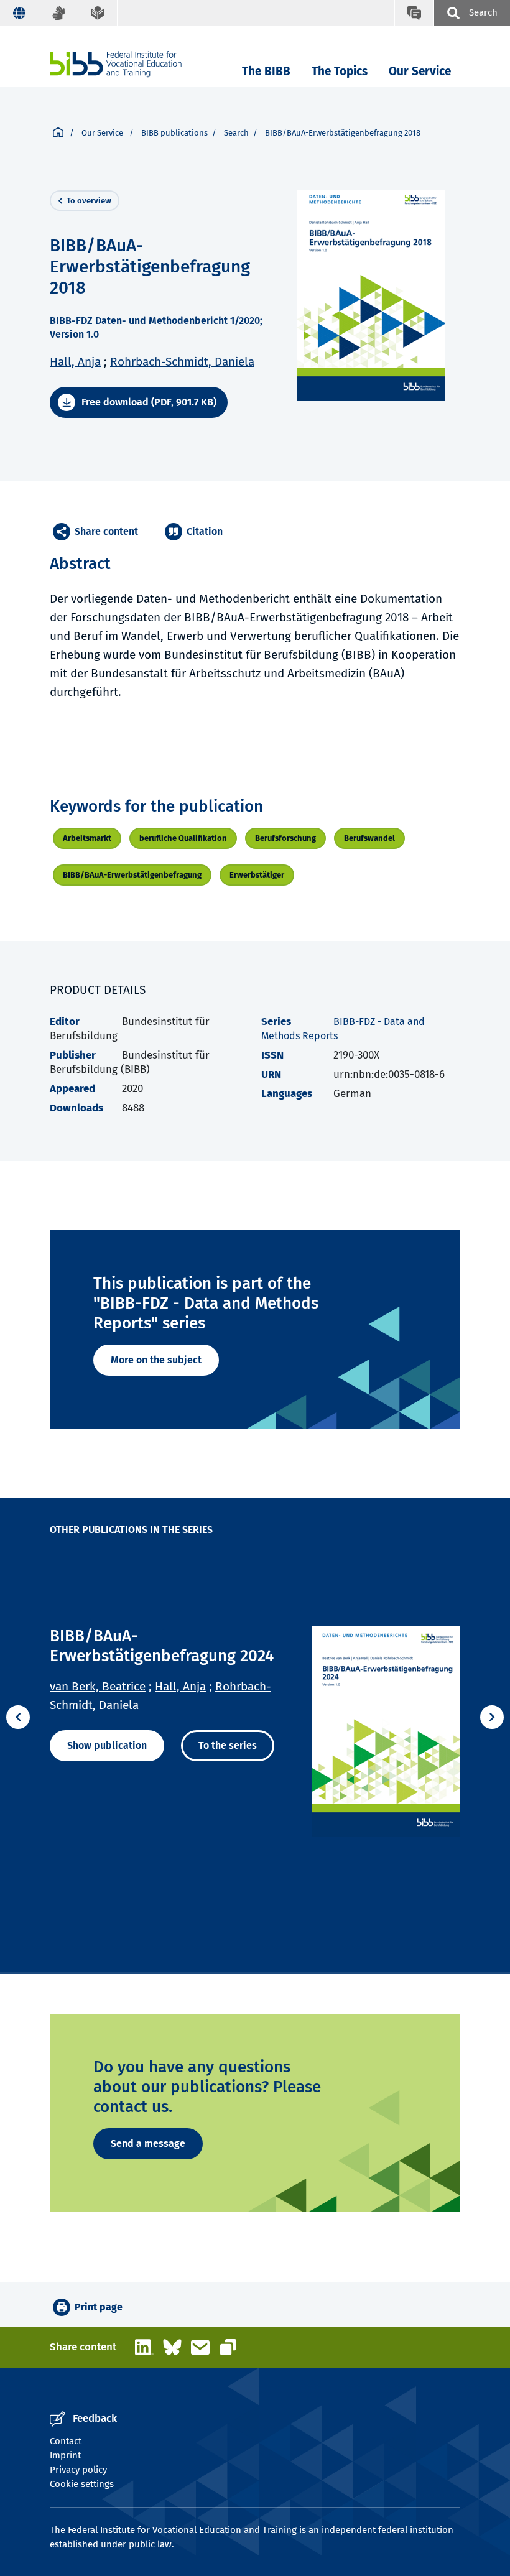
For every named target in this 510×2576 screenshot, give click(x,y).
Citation (205, 531)
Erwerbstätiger (257, 875)
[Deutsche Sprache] (20, 13)
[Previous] (18, 1717)
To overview (89, 201)
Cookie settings (82, 2484)
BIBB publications (174, 133)
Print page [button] (99, 2307)
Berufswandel (369, 838)
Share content (106, 531)
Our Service (420, 71)
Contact (66, 2441)
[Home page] (58, 133)
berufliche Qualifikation (183, 838)
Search (236, 133)
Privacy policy (78, 2470)
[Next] (492, 1717)
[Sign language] (59, 13)
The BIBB (266, 71)
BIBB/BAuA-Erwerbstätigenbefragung (132, 875)
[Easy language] (98, 13)
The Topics (340, 71)
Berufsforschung (285, 838)
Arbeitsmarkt (87, 838)
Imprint (65, 2455)
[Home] (116, 64)
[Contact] (414, 13)
